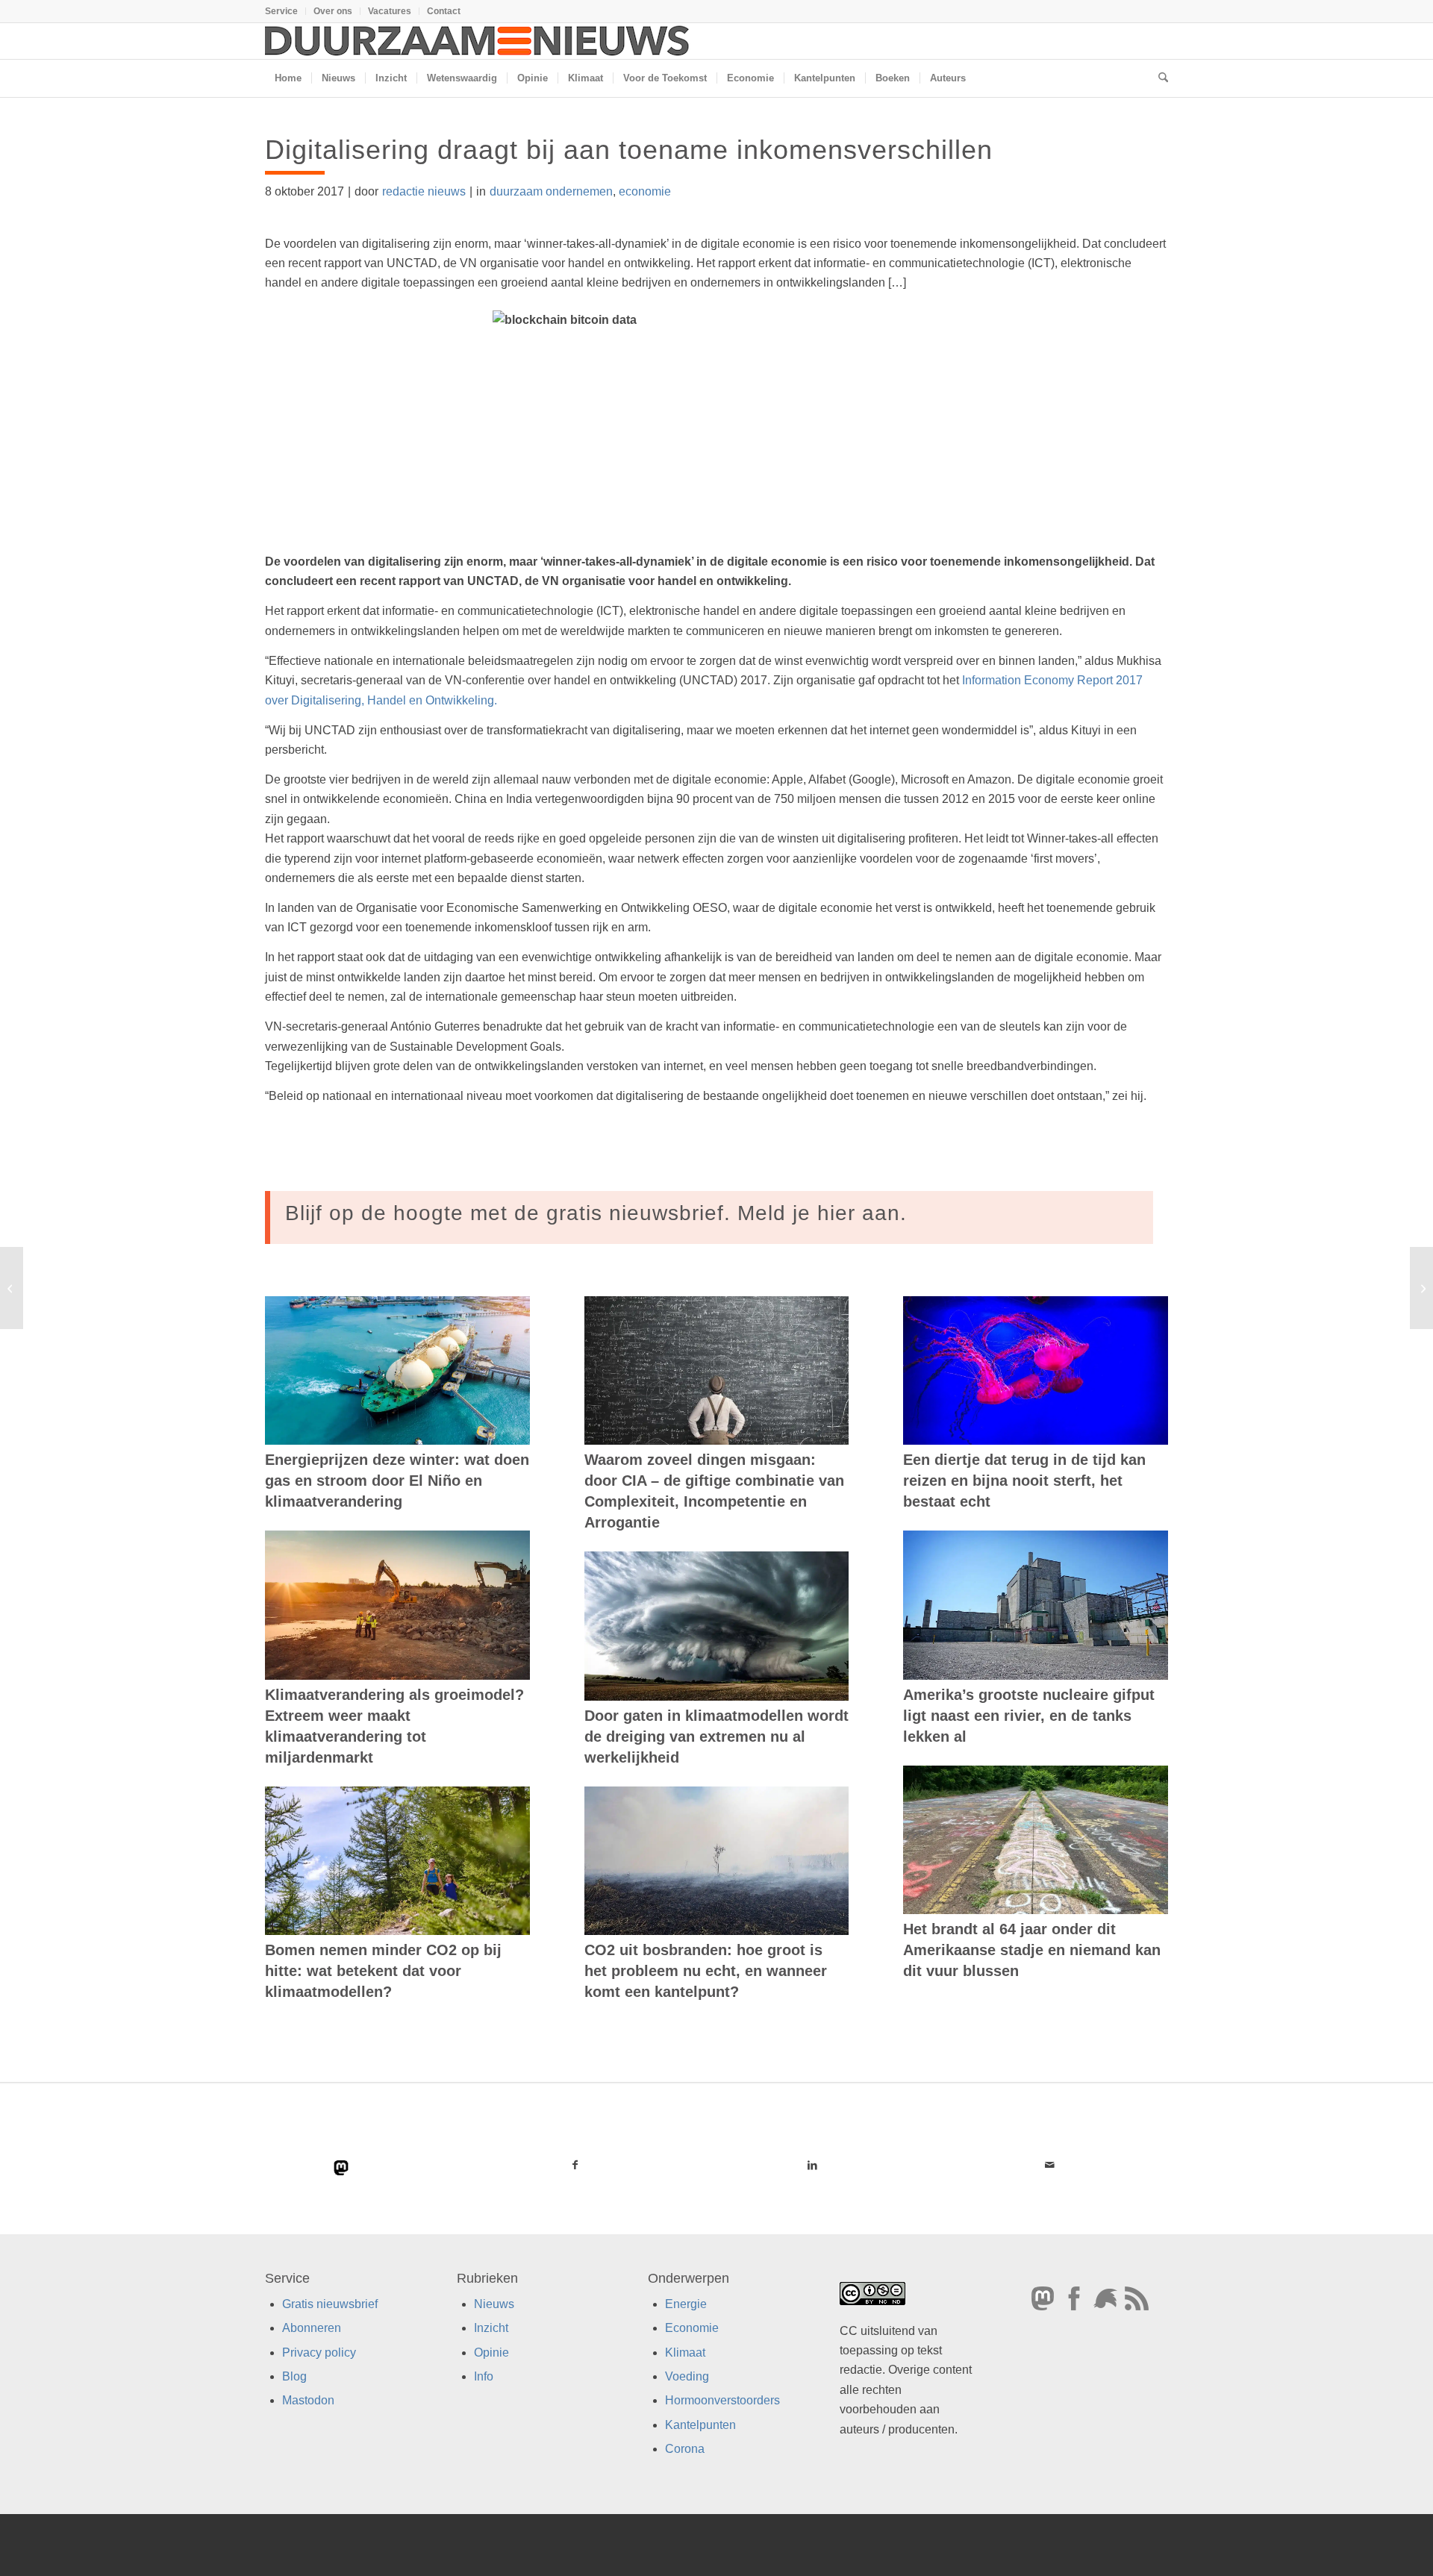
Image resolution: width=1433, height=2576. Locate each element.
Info (484, 2376)
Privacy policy (319, 2353)
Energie (686, 2304)
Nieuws (494, 2304)
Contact (444, 11)
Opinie (491, 2353)
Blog (294, 2376)
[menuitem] (285, 11)
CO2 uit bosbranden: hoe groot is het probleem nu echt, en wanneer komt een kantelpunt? (706, 1971)
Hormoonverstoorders (722, 2400)
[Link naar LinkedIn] (812, 2165)
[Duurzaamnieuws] (478, 41)
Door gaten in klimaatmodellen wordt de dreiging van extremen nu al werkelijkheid (716, 1736)
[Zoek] (1158, 78)
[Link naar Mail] (1049, 2165)
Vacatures (390, 11)
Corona (685, 2449)
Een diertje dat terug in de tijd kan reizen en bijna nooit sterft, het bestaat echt (1024, 1481)
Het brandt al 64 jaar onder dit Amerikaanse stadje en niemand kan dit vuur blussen (1032, 1950)
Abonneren (312, 2328)
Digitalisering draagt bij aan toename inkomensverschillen (629, 150)
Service (281, 11)
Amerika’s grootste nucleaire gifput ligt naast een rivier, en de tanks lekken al (1029, 1716)
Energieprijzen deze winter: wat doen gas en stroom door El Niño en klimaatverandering (397, 1481)
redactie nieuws (424, 191)
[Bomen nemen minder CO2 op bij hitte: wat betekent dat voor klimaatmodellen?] (397, 1861)
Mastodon (308, 2400)
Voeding (687, 2376)
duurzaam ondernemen (551, 191)
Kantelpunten (700, 2425)
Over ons (333, 11)
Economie (692, 2328)
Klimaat (685, 2353)
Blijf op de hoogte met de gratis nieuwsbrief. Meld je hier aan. (596, 1213)
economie (645, 191)
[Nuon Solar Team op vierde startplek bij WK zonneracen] (12, 1288)
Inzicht (491, 2328)
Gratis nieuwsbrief (330, 2304)
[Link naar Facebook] (575, 2165)
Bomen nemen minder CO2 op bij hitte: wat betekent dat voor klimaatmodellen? (383, 1971)
